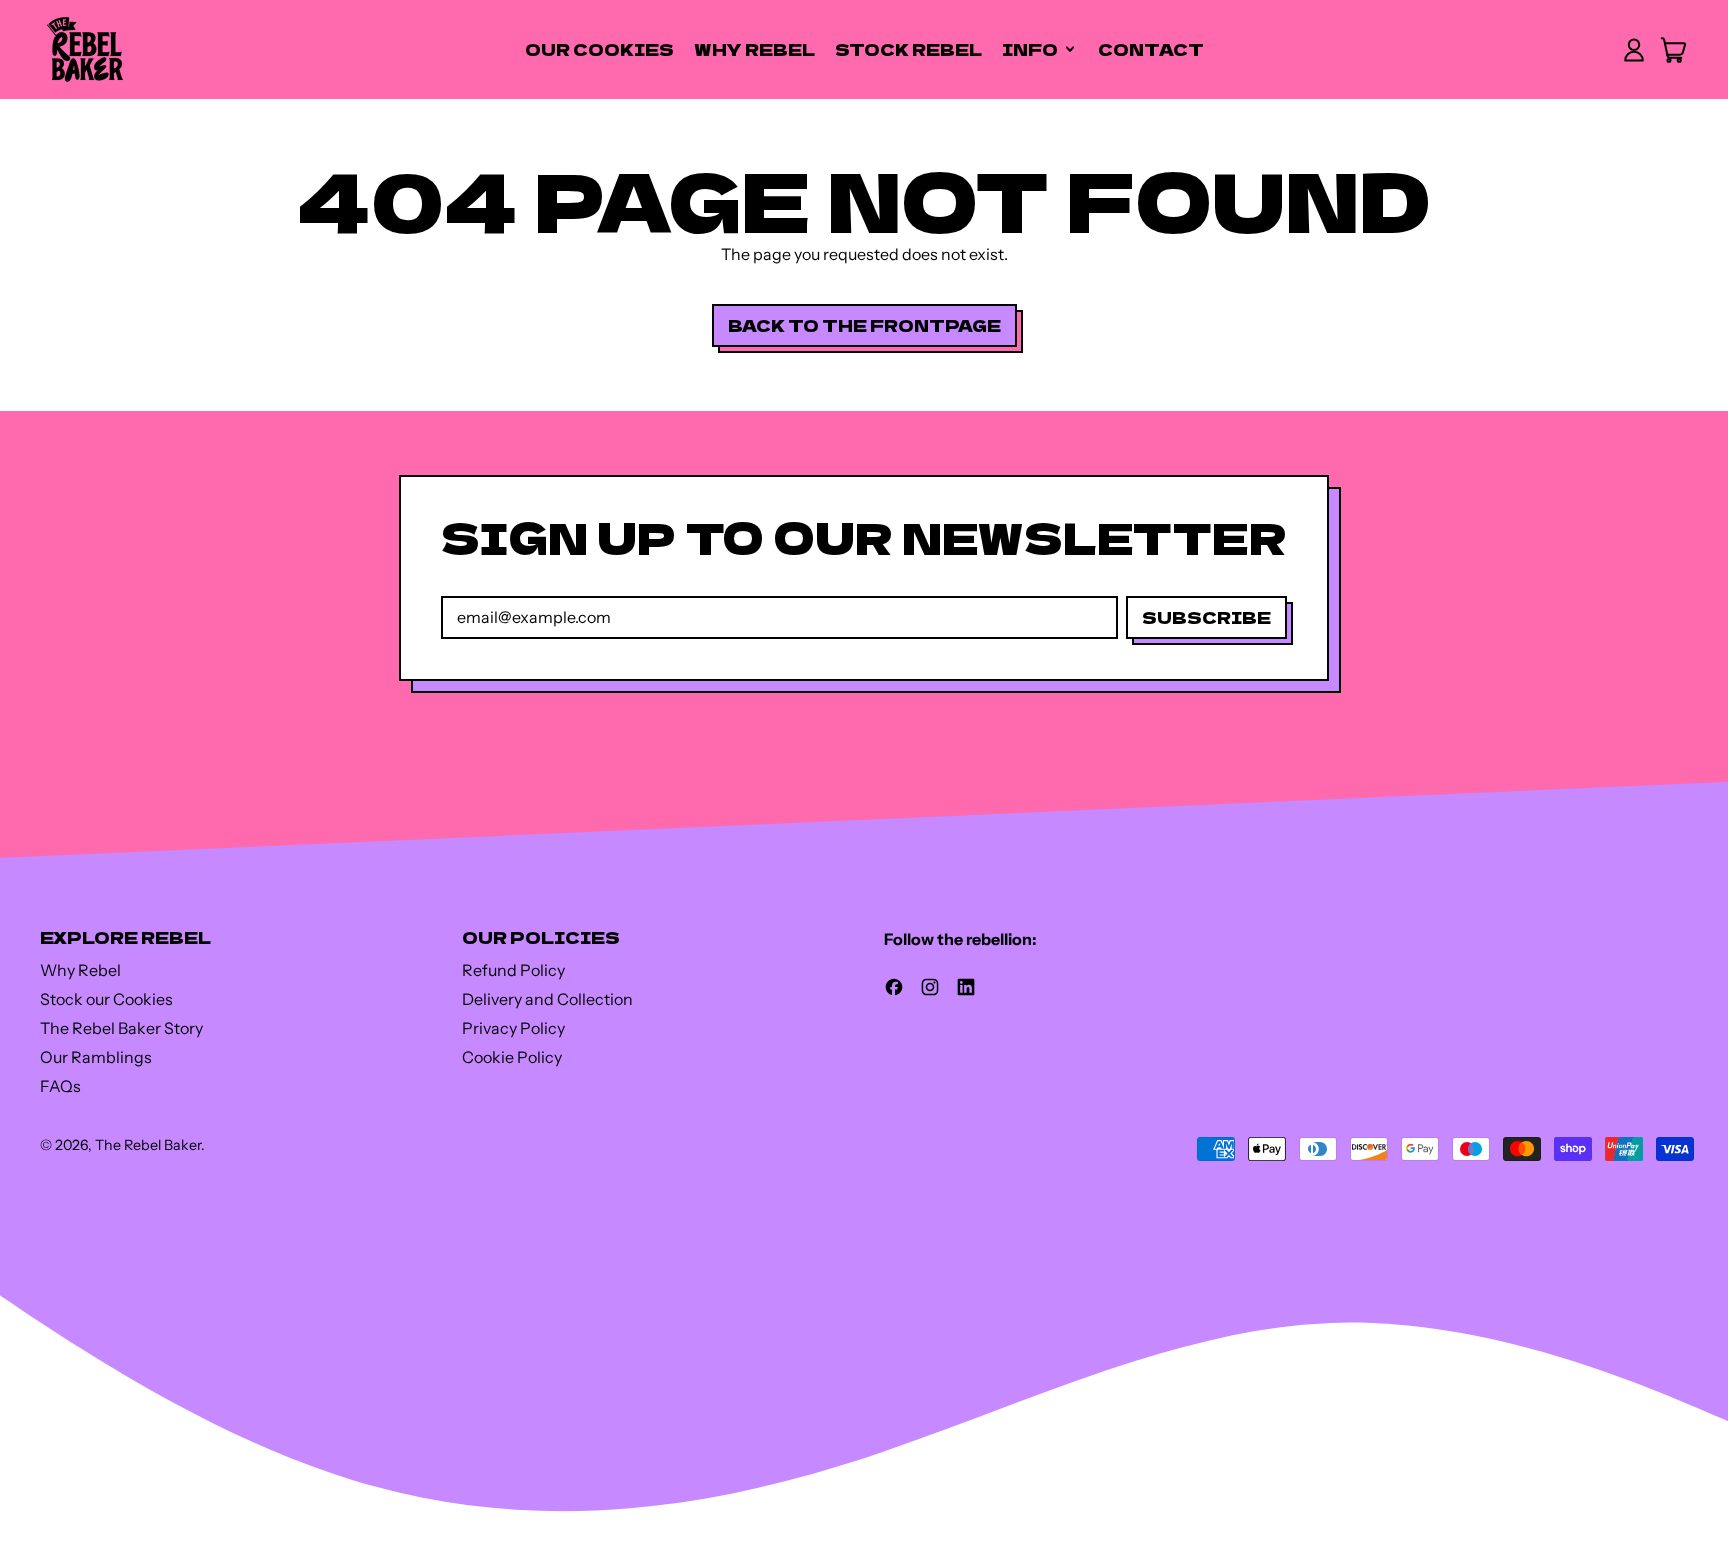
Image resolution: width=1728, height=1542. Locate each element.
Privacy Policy (513, 1028)
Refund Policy (513, 970)
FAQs (60, 1086)
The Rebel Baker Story (121, 1028)
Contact (1151, 49)
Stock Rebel (908, 49)
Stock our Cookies (106, 999)
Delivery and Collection (547, 999)
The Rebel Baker (148, 1145)
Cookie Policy (512, 1057)
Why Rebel (754, 49)
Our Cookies (599, 49)
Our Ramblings (96, 1057)
